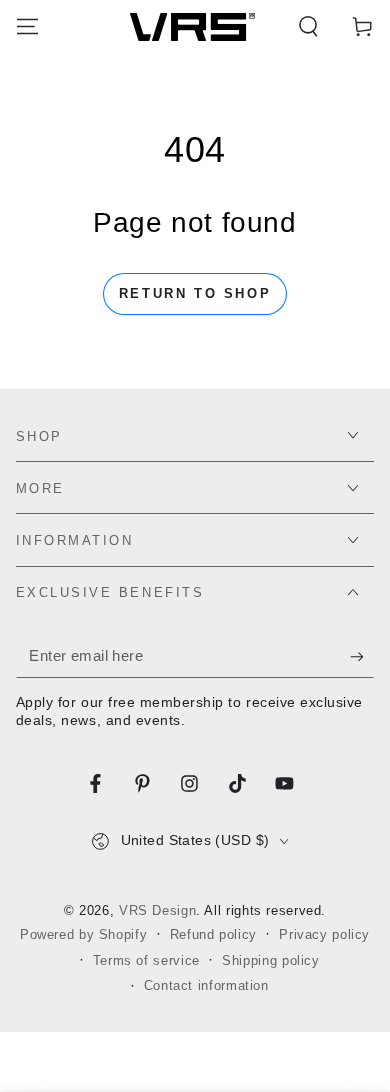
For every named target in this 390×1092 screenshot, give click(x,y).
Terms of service (146, 961)
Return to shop (195, 293)
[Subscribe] (362, 657)
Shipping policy (270, 961)
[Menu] (27, 27)
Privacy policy (324, 935)
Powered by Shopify (83, 935)
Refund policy (213, 935)
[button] (308, 27)
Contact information (206, 986)
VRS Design (157, 911)
